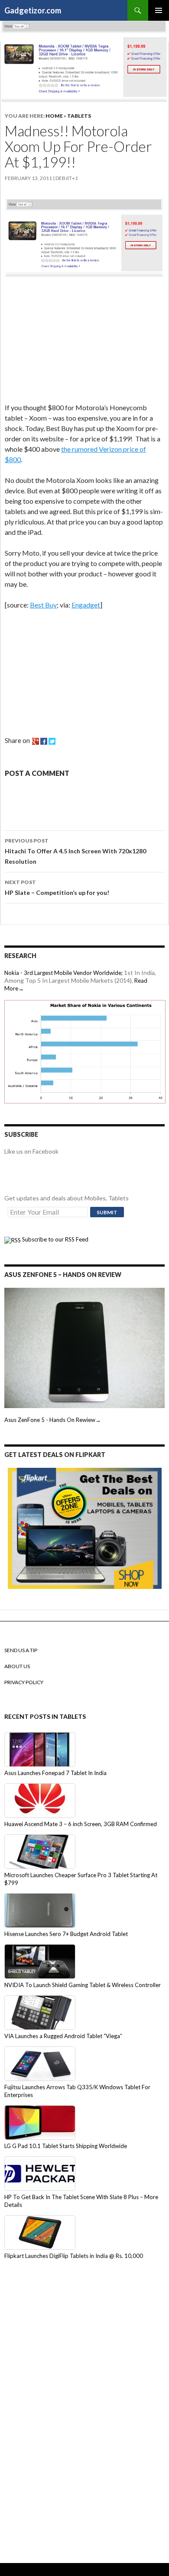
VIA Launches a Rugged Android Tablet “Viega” (63, 2036)
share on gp (36, 741)
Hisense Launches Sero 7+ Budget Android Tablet (66, 1934)
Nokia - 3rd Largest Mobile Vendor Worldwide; (63, 973)
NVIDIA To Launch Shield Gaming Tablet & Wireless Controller (83, 1985)
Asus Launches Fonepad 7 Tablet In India (55, 1773)
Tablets (79, 116)
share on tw (52, 741)
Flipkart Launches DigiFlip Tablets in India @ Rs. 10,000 (74, 2256)
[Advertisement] (70, 341)
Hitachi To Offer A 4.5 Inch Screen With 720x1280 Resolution (75, 851)
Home (54, 116)
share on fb (44, 741)
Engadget (86, 605)
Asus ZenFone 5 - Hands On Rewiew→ (53, 1420)
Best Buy (43, 605)
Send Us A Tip (21, 1650)
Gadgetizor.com (33, 10)
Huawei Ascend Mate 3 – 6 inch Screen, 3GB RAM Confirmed (81, 1824)
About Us (17, 1666)
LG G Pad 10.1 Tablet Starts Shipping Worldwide (66, 2146)
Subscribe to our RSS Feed (55, 1239)
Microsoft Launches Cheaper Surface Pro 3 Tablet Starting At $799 (81, 1879)
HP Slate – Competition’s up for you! (57, 888)
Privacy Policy (24, 1682)
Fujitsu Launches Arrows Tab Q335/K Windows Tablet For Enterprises (77, 2091)
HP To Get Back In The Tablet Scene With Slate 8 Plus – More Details (81, 2201)
